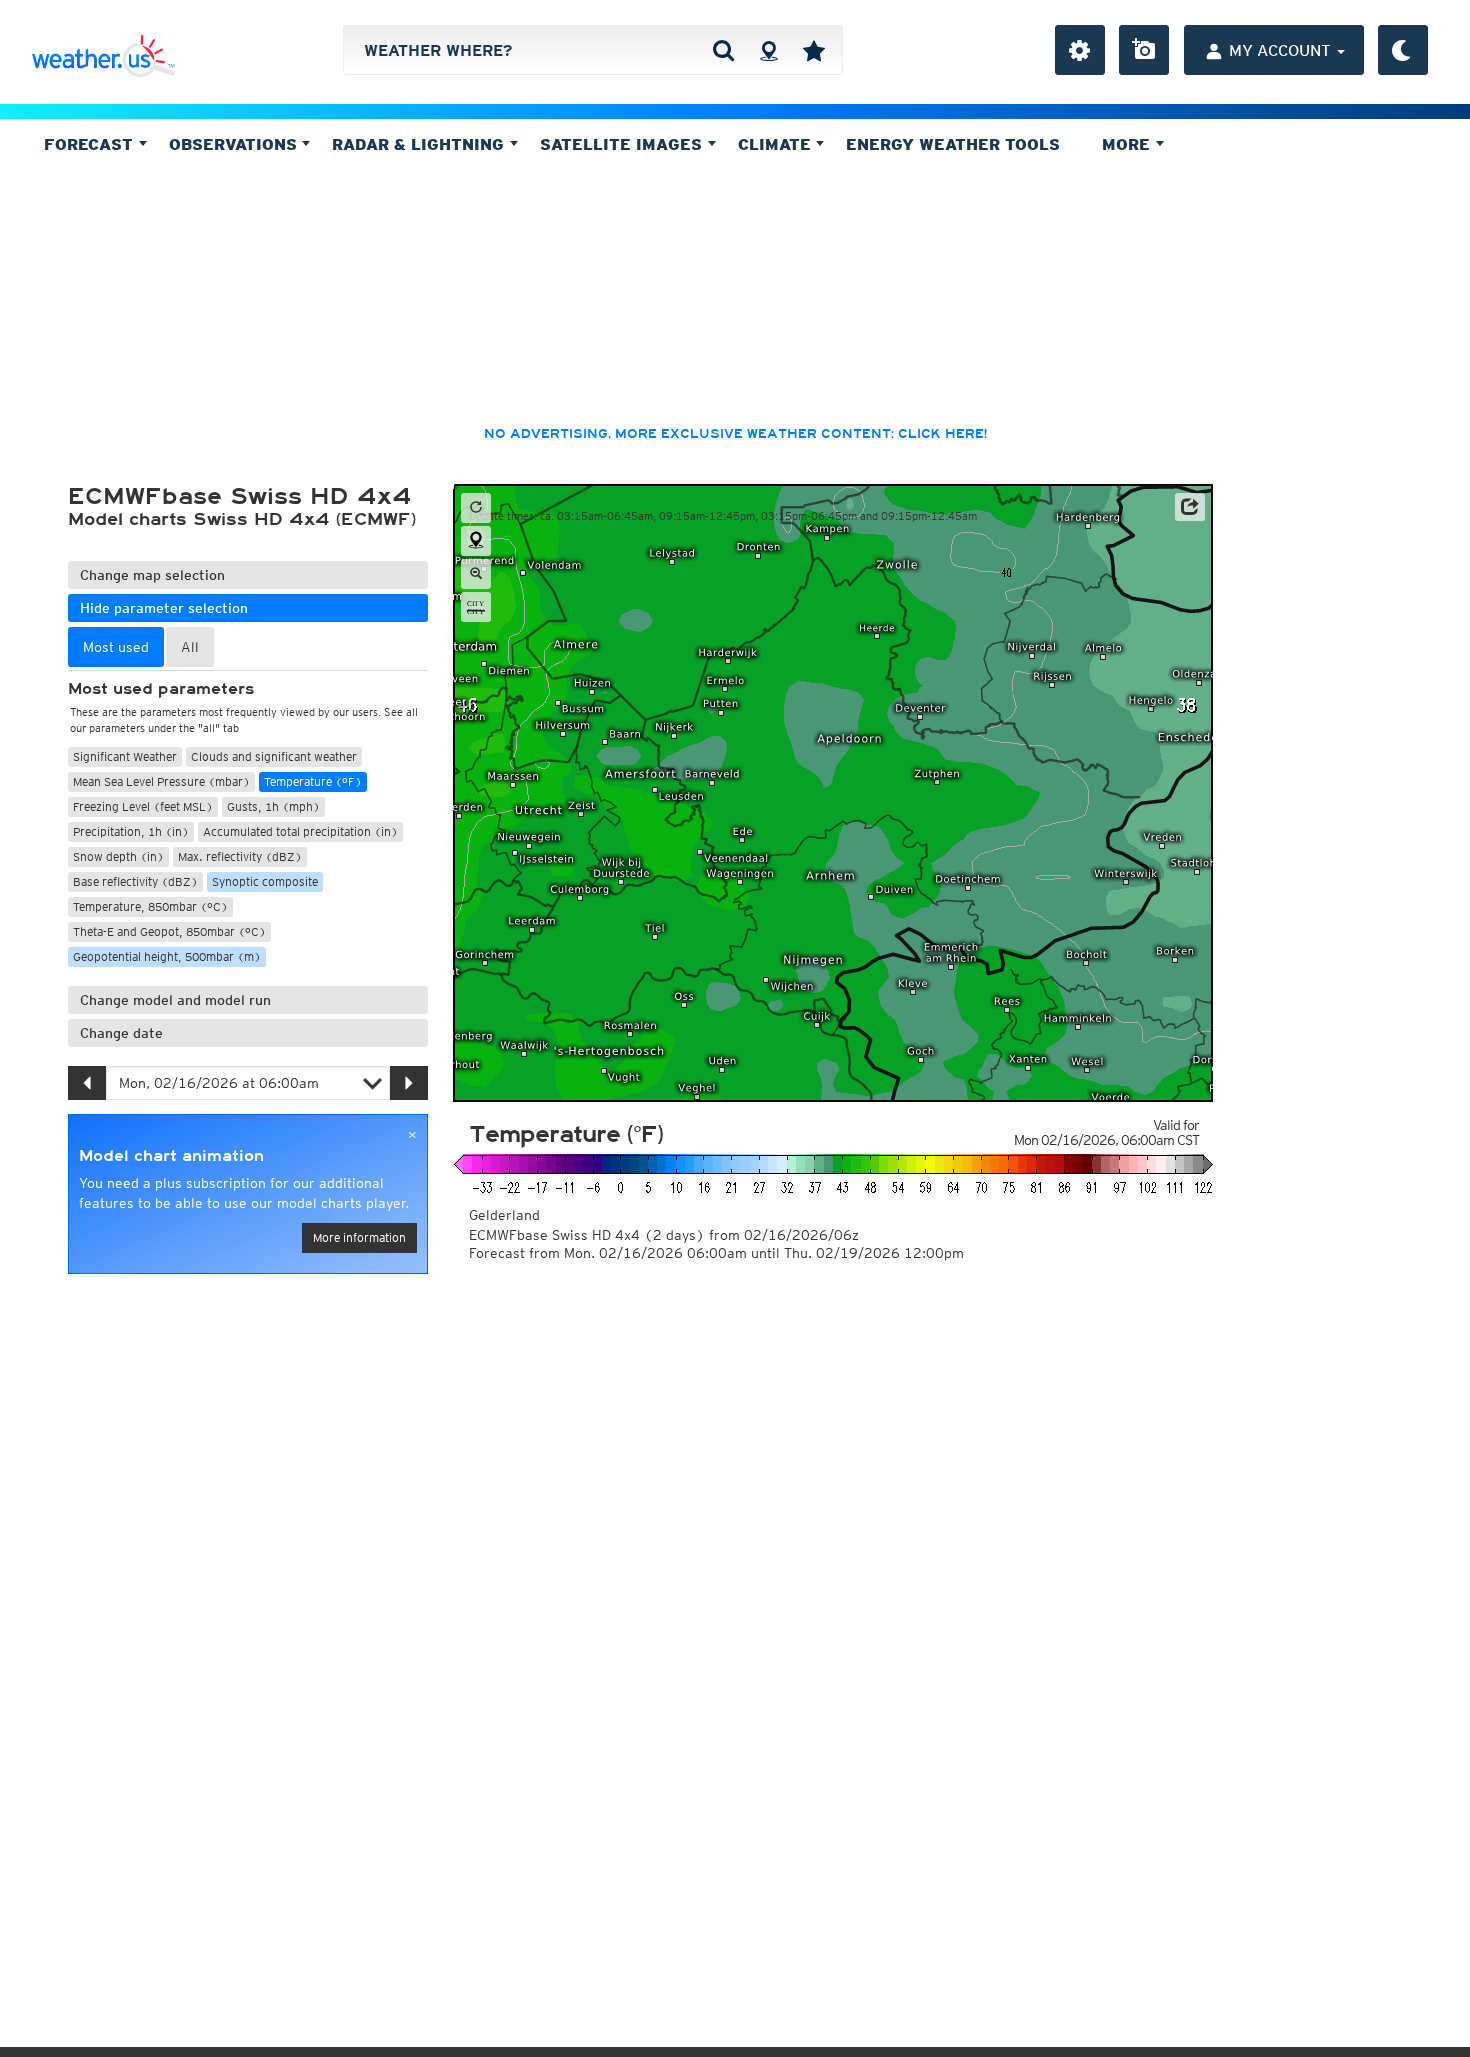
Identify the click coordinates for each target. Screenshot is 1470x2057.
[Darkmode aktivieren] (1403, 50)
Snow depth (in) (118, 856)
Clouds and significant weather (274, 756)
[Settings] (1080, 50)
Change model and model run (175, 1000)
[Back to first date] (476, 508)
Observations (235, 144)
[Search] (723, 50)
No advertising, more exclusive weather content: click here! (735, 434)
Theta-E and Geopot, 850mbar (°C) (169, 931)
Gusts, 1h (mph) (273, 806)
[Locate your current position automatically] (768, 50)
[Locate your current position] (476, 541)
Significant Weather (125, 756)
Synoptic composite (265, 881)
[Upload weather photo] (1144, 50)
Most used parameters (161, 689)
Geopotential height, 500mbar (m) (167, 956)
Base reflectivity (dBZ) (135, 881)
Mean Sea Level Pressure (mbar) (161, 781)
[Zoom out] (476, 574)
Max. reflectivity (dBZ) (240, 856)
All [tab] (190, 647)
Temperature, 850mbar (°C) (150, 906)
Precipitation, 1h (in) (131, 831)
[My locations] (814, 50)
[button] (1190, 507)
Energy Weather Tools (953, 144)
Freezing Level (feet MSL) (143, 806)
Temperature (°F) (313, 781)
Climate (777, 144)
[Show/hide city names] (476, 607)
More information (359, 1237)
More (1128, 144)
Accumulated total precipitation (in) (300, 831)
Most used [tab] (116, 647)
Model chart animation (171, 1156)
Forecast (91, 144)
